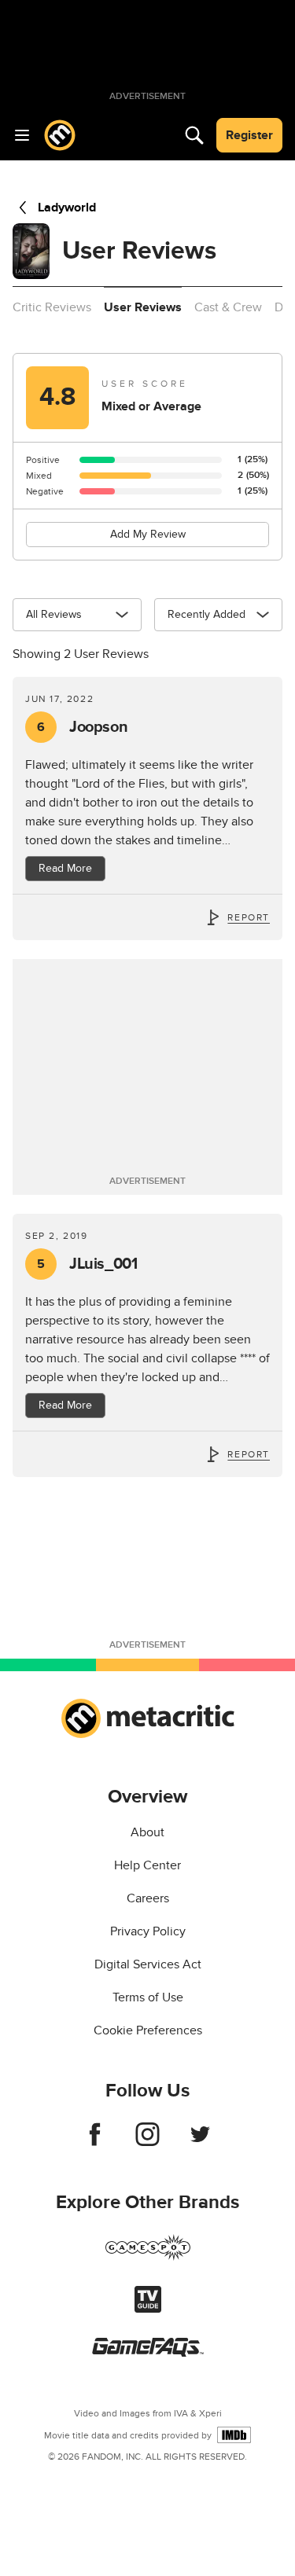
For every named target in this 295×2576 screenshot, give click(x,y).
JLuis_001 (87, 1264)
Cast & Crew (228, 307)
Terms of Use (148, 1997)
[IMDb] (234, 2435)
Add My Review (148, 534)
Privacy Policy (148, 1931)
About (147, 1832)
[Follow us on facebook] (95, 2142)
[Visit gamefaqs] (148, 2353)
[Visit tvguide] (148, 2309)
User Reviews (143, 307)
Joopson (82, 727)
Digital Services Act (148, 1964)
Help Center (147, 1865)
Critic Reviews (52, 307)
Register (249, 135)
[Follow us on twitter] (200, 2142)
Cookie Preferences (148, 2030)
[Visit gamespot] (148, 2257)
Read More (65, 868)
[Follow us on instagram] (147, 2142)
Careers (148, 1898)
